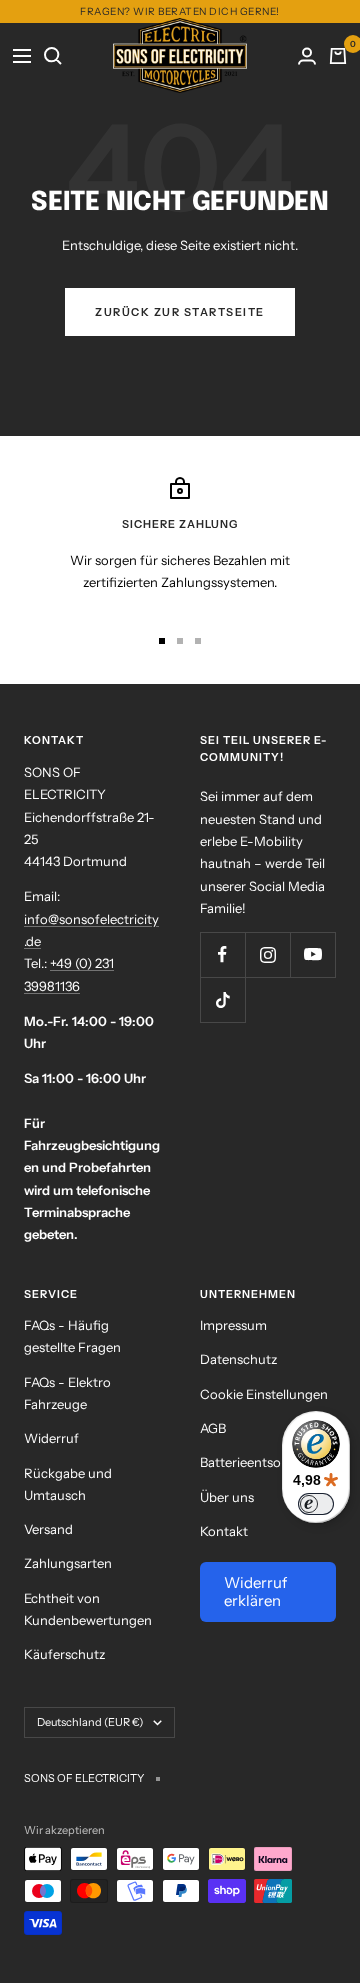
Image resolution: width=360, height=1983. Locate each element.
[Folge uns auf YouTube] (312, 954)
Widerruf (51, 1438)
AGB (213, 1428)
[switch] (316, 1504)
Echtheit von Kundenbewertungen (88, 1609)
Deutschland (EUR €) (90, 1722)
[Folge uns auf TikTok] (222, 999)
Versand (48, 1529)
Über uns (227, 1497)
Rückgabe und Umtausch (68, 1484)
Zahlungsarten (68, 1563)
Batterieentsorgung (259, 1462)
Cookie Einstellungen (264, 1394)
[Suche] (53, 55)
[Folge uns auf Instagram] (267, 954)
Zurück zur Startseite (180, 312)
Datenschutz (238, 1359)
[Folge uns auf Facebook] (222, 954)
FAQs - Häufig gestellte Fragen (72, 1336)
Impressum (233, 1325)
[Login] (307, 55)
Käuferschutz (64, 1654)
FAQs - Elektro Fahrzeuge (67, 1393)
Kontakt (224, 1531)
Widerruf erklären (255, 1591)
